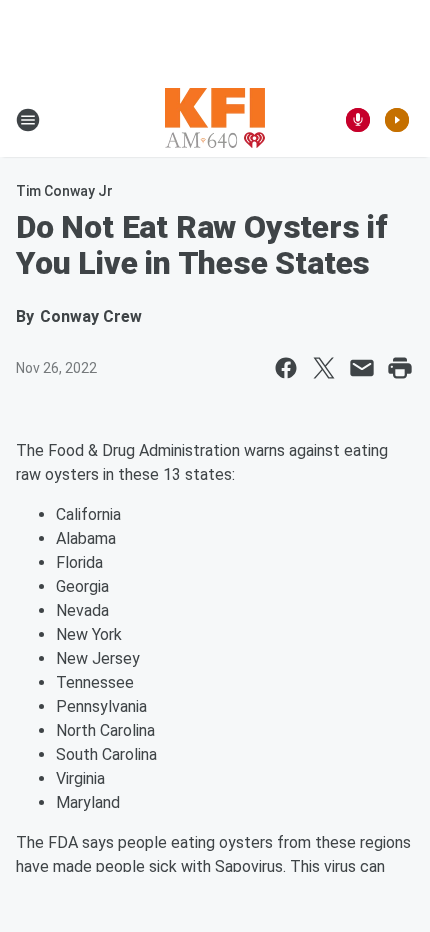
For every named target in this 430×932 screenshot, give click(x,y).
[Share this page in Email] (362, 368)
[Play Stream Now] (397, 120)
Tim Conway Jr (64, 191)
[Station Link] (215, 120)
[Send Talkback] (358, 120)
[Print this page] (400, 368)
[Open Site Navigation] (28, 120)
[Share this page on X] (324, 368)
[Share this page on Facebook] (286, 368)
